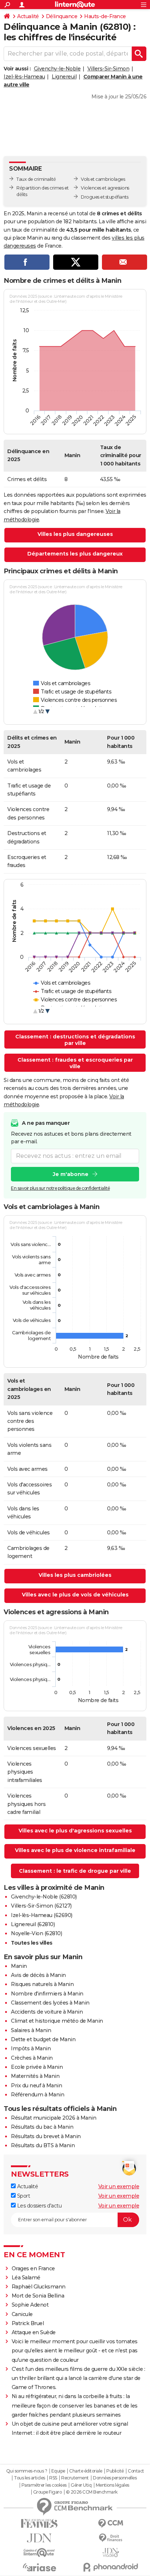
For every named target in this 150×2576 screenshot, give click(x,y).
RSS (53, 2478)
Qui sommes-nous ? (27, 2471)
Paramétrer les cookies (44, 2485)
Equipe (58, 2471)
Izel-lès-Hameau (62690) (42, 1915)
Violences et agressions (105, 188)
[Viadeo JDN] (111, 2553)
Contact (136, 2471)
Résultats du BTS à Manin (43, 2145)
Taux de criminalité (36, 179)
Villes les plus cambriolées (75, 1575)
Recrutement (75, 2478)
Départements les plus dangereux (75, 554)
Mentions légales (112, 2485)
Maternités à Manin (35, 2076)
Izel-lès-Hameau (24, 77)
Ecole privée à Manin (37, 2067)
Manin (19, 1966)
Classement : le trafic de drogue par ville (75, 1871)
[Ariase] (39, 2567)
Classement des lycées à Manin (50, 2003)
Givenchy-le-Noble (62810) (44, 1897)
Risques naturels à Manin (42, 1984)
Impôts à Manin (31, 2048)
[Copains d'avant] (39, 2553)
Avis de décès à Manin (38, 1975)
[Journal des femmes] (39, 2524)
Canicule (22, 2314)
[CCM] (111, 2524)
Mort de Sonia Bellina (38, 2296)
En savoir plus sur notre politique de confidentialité (60, 1188)
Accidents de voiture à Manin (47, 2012)
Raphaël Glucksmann (39, 2287)
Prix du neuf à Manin (36, 2085)
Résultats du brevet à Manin (46, 2136)
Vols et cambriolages (103, 179)
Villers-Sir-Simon (108, 69)
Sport (23, 2196)
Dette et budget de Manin (43, 2039)
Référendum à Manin (37, 2095)
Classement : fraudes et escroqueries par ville (75, 1063)
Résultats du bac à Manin (42, 2127)
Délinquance (62, 16)
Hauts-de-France (105, 16)
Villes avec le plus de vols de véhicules (75, 1595)
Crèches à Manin (32, 2058)
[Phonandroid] (111, 2567)
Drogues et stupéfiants (104, 197)
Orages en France (33, 2268)
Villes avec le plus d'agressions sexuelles (75, 1831)
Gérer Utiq (81, 2485)
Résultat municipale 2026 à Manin (54, 2118)
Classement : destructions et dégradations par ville (75, 1040)
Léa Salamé (26, 2278)
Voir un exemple (119, 2186)
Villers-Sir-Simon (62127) (41, 1906)
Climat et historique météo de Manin (57, 2021)
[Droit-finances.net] (111, 2538)
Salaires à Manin (31, 2030)
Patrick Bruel (28, 2323)
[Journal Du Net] (39, 2538)
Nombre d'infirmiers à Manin (47, 1994)
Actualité (28, 16)
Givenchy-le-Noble (57, 69)
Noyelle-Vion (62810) (36, 1933)
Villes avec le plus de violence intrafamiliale (75, 1850)
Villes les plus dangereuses (75, 534)
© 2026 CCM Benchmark (92, 2492)
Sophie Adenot (30, 2305)
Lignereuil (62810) (33, 1924)
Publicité (115, 2471)
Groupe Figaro (48, 2492)
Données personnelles (115, 2478)
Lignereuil (64, 77)
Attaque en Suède (34, 2332)
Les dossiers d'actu (39, 2206)
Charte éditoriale (86, 2471)
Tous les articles (29, 2478)
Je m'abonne (71, 1174)
